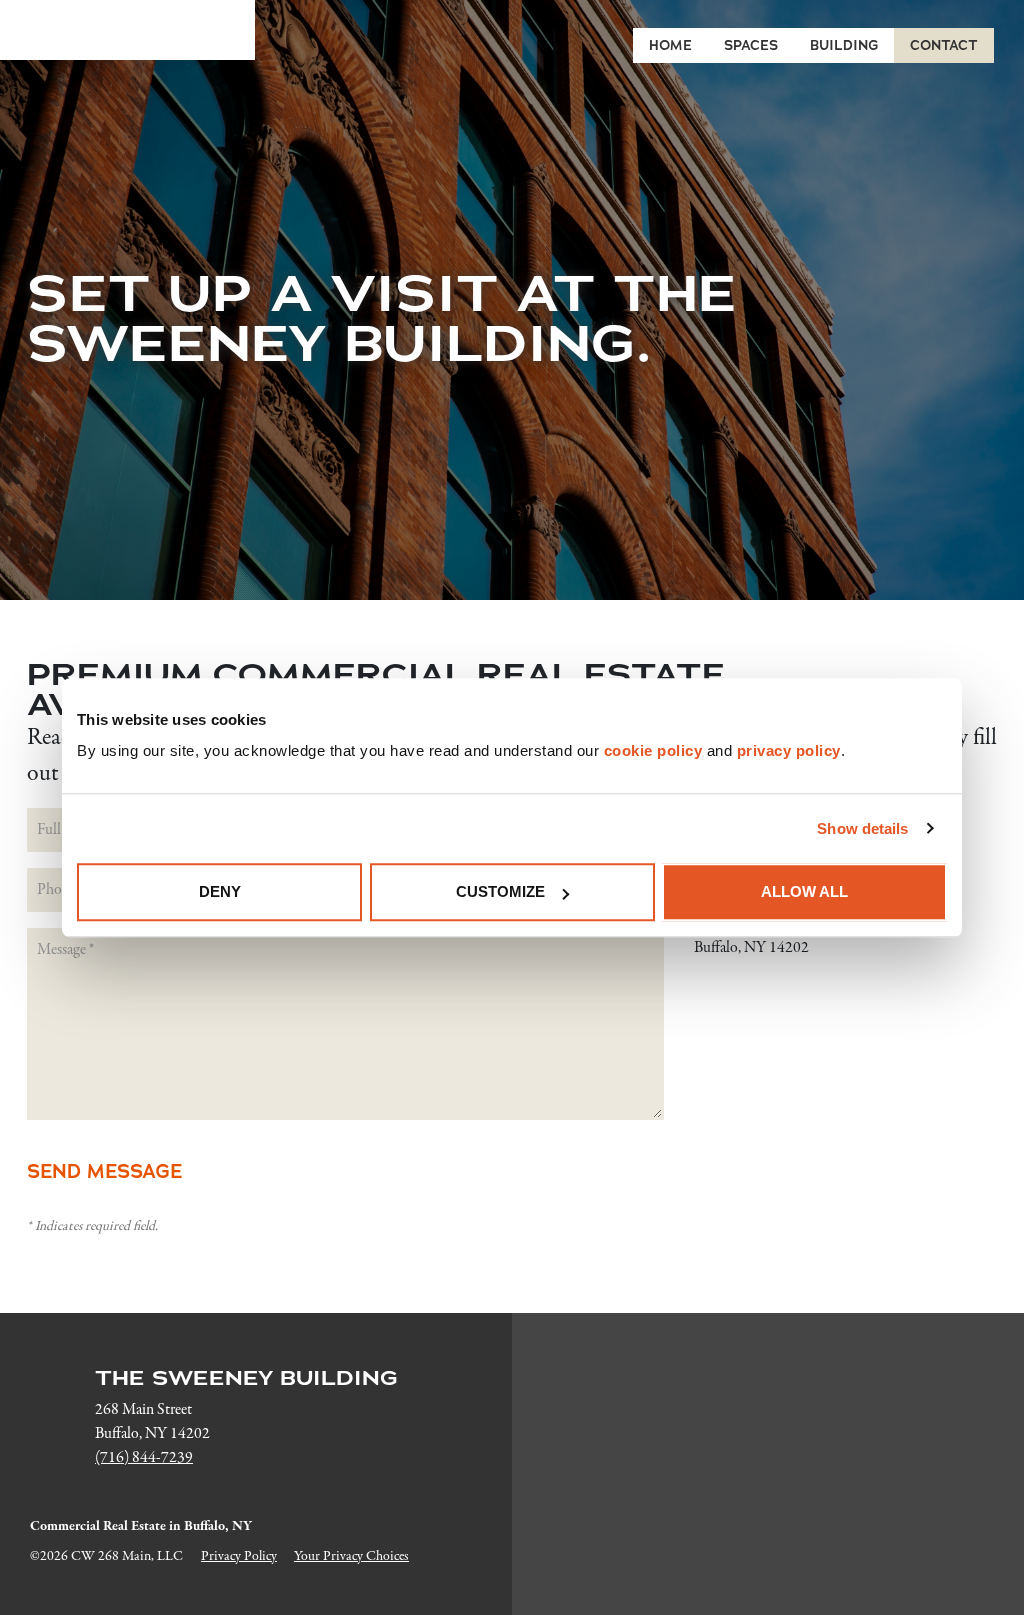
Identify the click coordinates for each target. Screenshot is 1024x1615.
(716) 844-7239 (144, 1458)
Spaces (751, 45)
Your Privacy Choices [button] (351, 1556)
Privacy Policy (239, 1556)
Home (670, 45)
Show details (862, 828)
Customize (500, 891)
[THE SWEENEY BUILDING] (127, 30)
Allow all (804, 891)
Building (844, 45)
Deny (220, 891)
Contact (944, 45)
